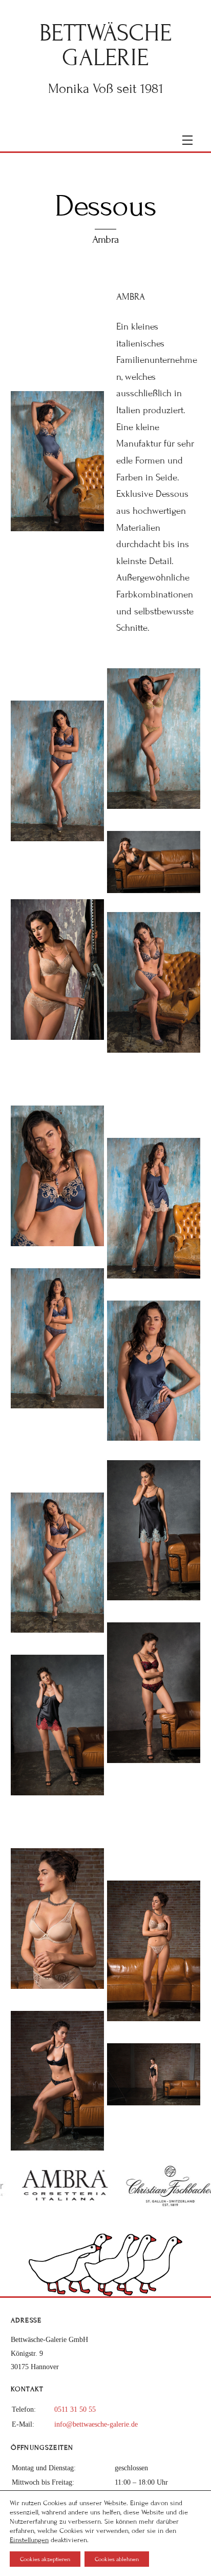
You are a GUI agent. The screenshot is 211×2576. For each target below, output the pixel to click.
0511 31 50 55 (75, 2409)
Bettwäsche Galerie (106, 45)
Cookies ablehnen (117, 2559)
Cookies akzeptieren (45, 2559)
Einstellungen (29, 2540)
